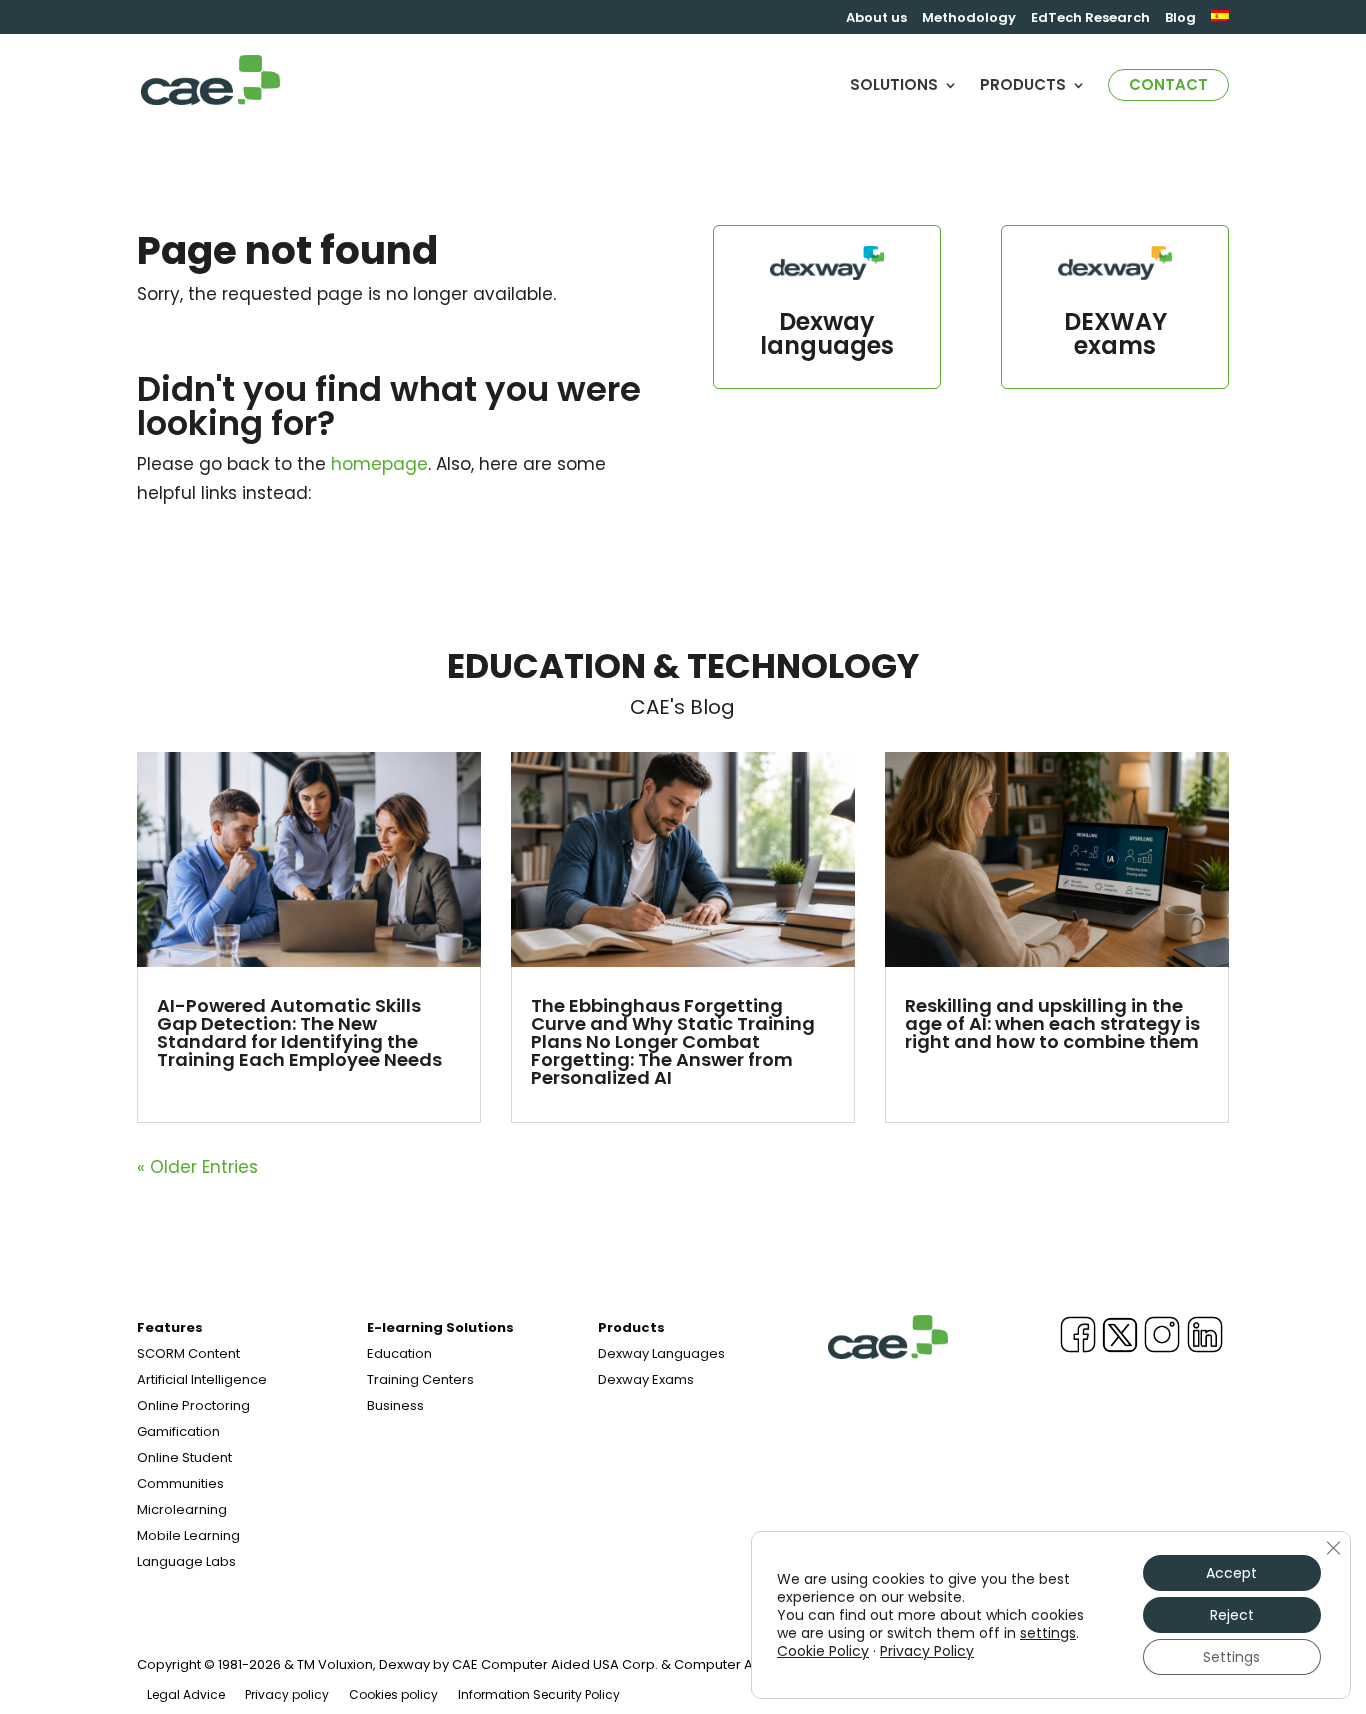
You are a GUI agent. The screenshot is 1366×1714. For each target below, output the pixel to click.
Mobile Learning (188, 1535)
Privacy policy (287, 1694)
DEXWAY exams (1115, 333)
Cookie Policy (823, 1651)
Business (395, 1405)
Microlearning (182, 1509)
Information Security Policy (539, 1694)
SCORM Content (188, 1353)
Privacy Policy (927, 1651)
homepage (379, 464)
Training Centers (420, 1379)
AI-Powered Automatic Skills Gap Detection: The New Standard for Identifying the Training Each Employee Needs (299, 1032)
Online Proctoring (193, 1405)
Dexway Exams (646, 1379)
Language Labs (186, 1561)
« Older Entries (197, 1167)
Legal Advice (186, 1694)
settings (1048, 1633)
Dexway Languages (661, 1353)
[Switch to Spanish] (1220, 22)
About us (876, 19)
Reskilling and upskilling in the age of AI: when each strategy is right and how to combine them (1052, 1023)
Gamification (178, 1431)
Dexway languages (827, 333)
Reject (1232, 1615)
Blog (1180, 19)
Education (399, 1353)
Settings (1231, 1657)
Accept (1231, 1573)
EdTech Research (1090, 19)
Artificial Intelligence (202, 1379)
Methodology (969, 19)
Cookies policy (393, 1694)
